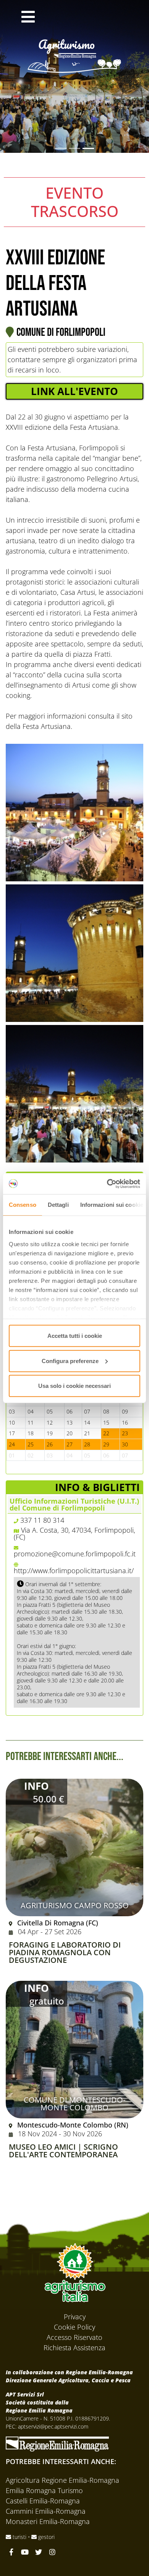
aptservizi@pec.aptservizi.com (53, 2426)
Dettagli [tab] (58, 1205)
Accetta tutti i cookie (75, 1336)
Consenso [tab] (23, 1205)
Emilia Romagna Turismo (44, 2490)
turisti (19, 2537)
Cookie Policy (74, 2327)
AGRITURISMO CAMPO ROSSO (75, 1905)
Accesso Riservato (74, 2337)
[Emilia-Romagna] (57, 2443)
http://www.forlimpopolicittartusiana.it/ (74, 1571)
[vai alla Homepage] (74, 45)
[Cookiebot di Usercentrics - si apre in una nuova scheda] (107, 1184)
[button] (28, 18)
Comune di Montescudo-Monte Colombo (74, 2104)
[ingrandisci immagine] (74, 813)
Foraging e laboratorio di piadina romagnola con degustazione (65, 1953)
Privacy (75, 2317)
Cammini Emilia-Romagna (46, 2511)
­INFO (36, 1786)
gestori (46, 2537)
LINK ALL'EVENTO (74, 391)
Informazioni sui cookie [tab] (112, 1205)
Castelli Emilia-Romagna (43, 2501)
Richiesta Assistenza (74, 2348)
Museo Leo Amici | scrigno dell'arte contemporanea (63, 2151)
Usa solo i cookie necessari (74, 1386)
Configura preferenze (70, 1361)
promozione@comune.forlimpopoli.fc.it (75, 1554)
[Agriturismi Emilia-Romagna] (86, 18)
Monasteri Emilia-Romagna (48, 2521)
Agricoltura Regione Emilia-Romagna (62, 2480)
